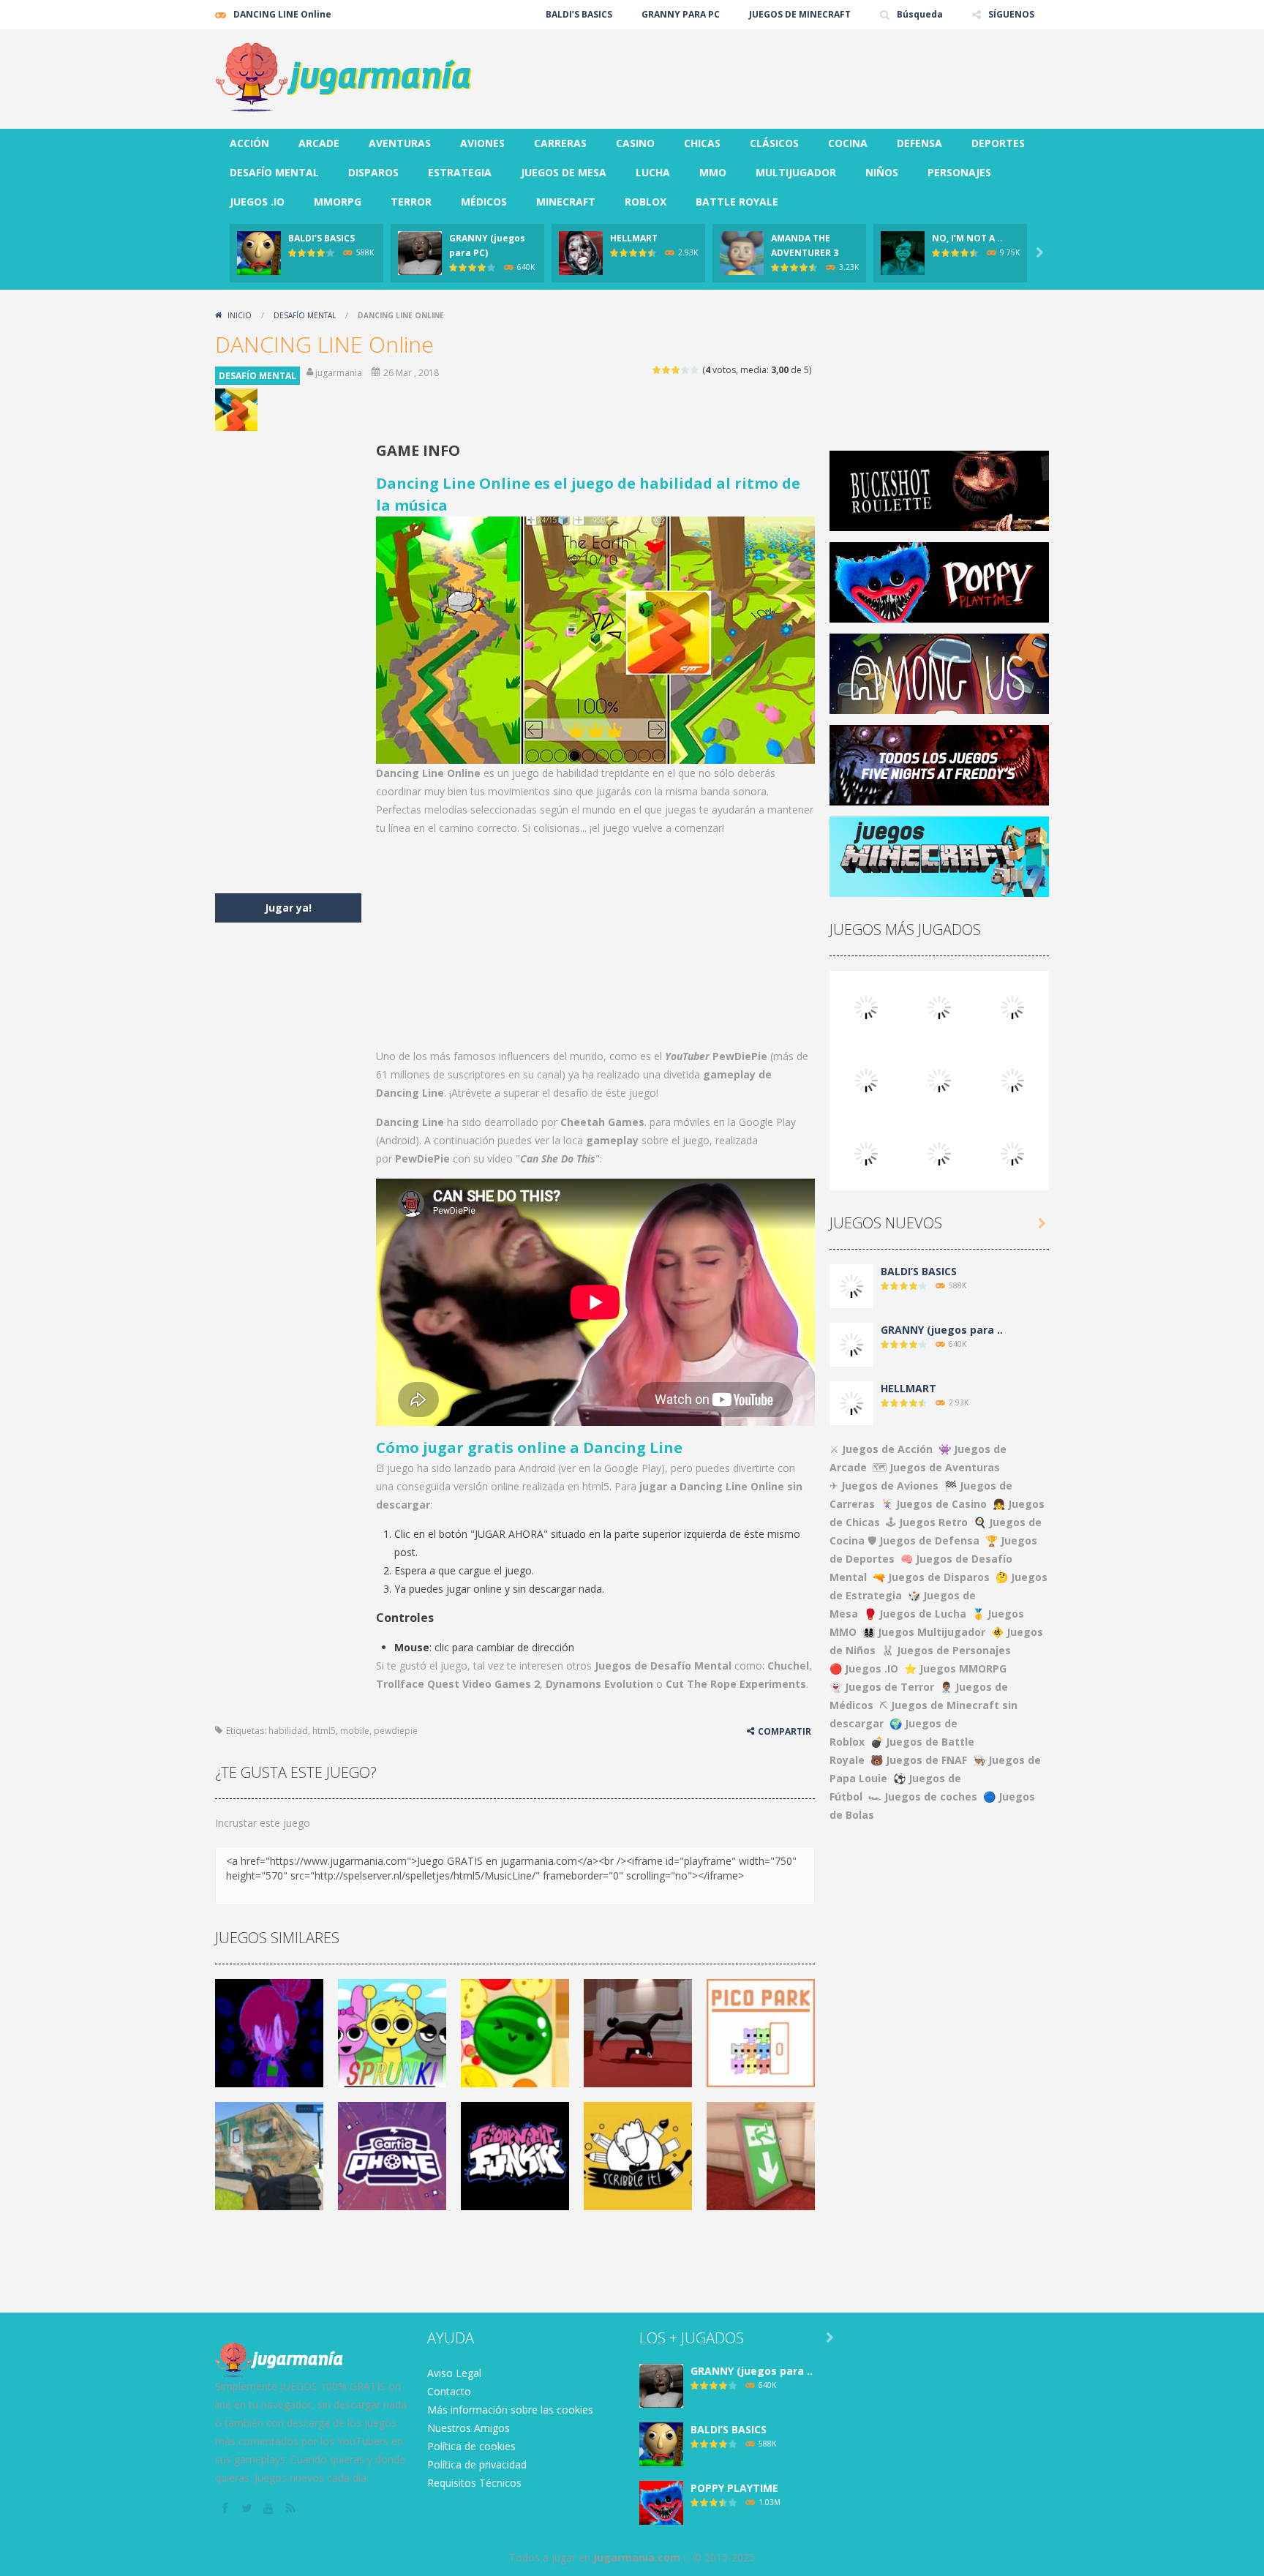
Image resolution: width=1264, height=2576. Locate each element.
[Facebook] (226, 2509)
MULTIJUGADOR (796, 172)
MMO (713, 172)
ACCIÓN (249, 143)
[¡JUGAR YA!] (259, 252)
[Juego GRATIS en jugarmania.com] (343, 78)
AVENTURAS (400, 143)
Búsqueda (920, 14)
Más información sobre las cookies (510, 2410)
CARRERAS (560, 143)
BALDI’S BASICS (579, 14)
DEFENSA (919, 143)
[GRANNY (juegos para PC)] (866, 1006)
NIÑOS (882, 172)
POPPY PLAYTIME (734, 2488)
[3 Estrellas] (676, 370)
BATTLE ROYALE (737, 202)
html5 (324, 1731)
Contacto (449, 2391)
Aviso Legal (454, 2373)
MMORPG (338, 202)
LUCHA (653, 172)
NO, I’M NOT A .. (967, 238)
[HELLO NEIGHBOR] (866, 1079)
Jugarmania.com (637, 2557)
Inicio (240, 315)
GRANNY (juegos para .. (942, 1330)
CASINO (635, 143)
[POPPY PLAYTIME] (1012, 1006)
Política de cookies (471, 2446)
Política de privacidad (477, 2464)
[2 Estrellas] (667, 370)
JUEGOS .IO (257, 202)
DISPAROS (373, 172)
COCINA (848, 143)
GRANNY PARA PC (681, 14)
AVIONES (482, 143)
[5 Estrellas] (695, 370)
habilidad (288, 1731)
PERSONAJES (959, 172)
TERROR (411, 202)
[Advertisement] (783, 73)
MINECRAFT (566, 202)
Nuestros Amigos (469, 2428)
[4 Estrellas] (686, 370)
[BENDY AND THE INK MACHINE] (1012, 1079)
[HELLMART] (851, 1402)
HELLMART (634, 238)
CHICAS (702, 143)
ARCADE (319, 143)
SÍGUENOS (1011, 14)
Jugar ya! (288, 908)
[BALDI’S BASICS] (939, 1006)
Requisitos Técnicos (474, 2483)
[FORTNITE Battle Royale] (866, 1153)
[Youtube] (270, 2509)
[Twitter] (248, 2509)
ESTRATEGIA (460, 172)
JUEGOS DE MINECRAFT (800, 14)
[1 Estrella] (657, 370)
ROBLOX (646, 202)
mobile (355, 1731)
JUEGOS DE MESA (564, 172)
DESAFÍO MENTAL (274, 172)
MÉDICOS (484, 202)
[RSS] (292, 2509)
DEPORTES (998, 143)
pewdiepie (396, 1731)
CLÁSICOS (774, 143)
